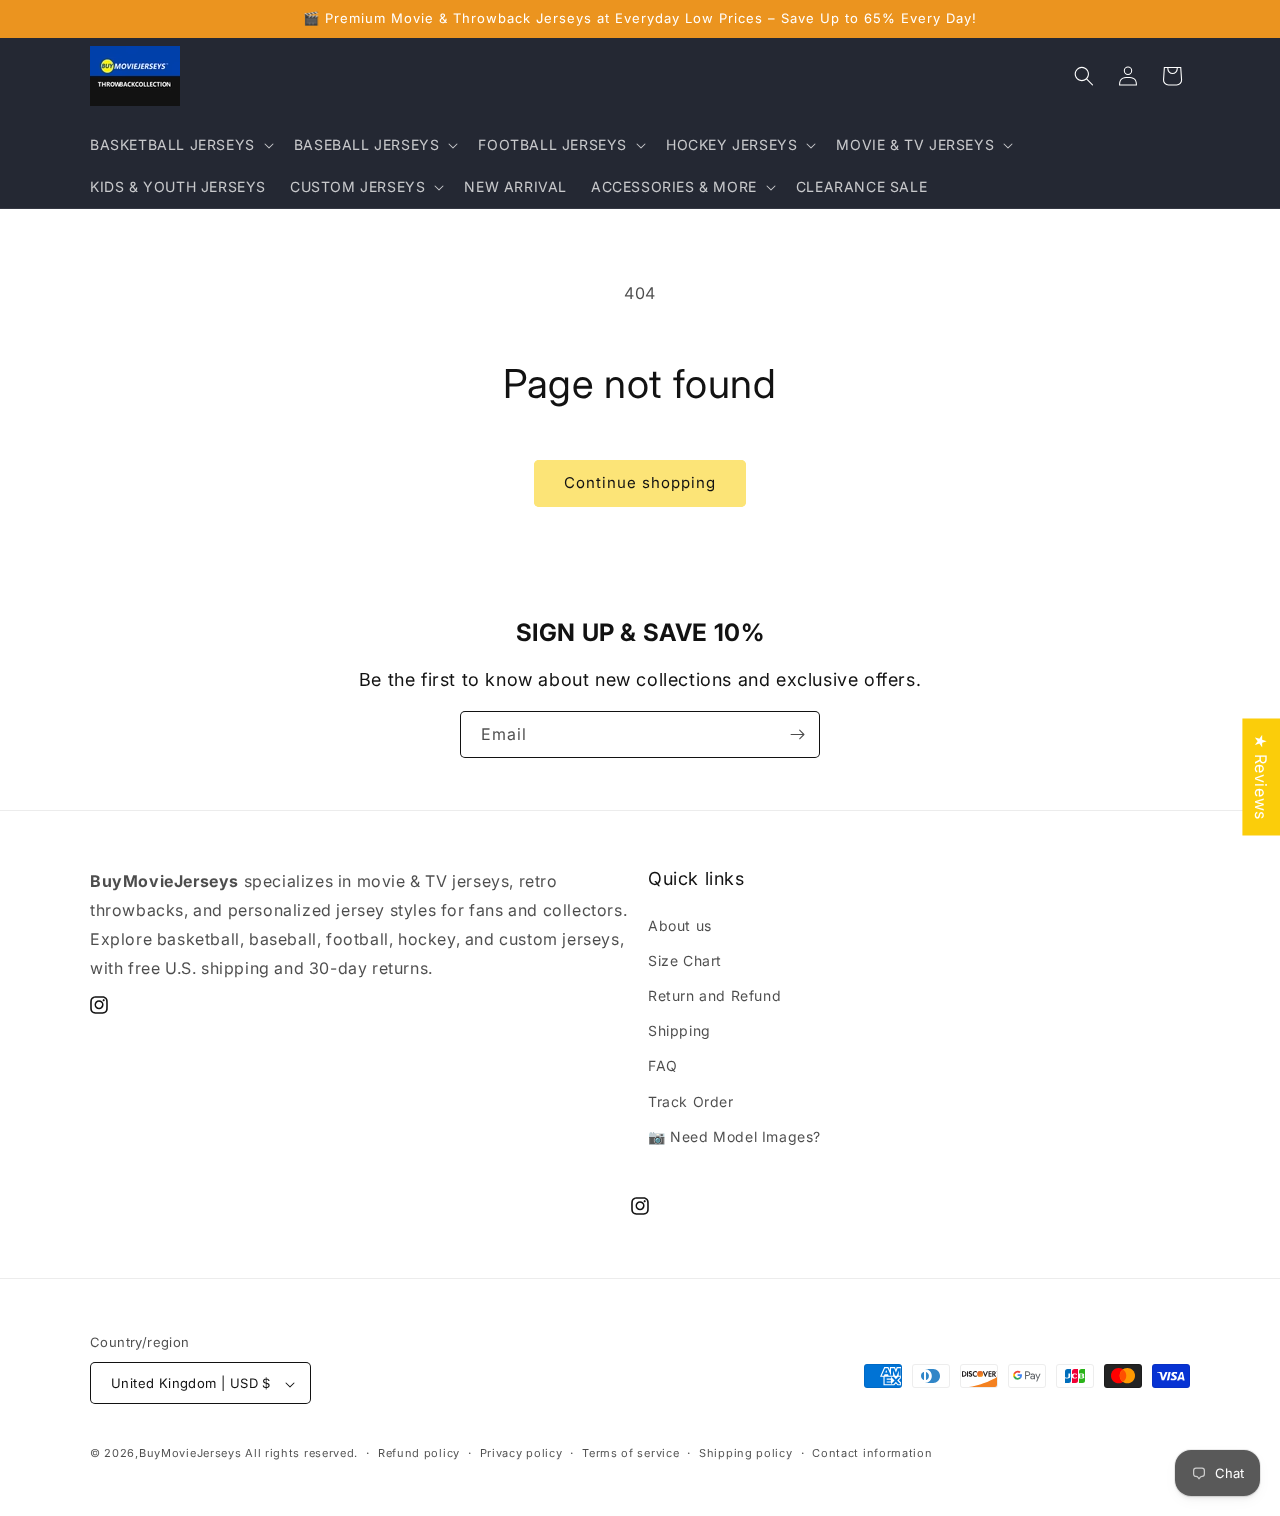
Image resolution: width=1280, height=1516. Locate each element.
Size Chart (685, 960)
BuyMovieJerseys (190, 1454)
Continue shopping (640, 482)
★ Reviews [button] (1261, 776)
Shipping (679, 1030)
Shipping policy (746, 1453)
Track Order (691, 1101)
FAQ (663, 1066)
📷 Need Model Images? (734, 1136)
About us (680, 925)
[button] (180, 145)
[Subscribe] (797, 734)
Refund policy (419, 1453)
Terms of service (630, 1453)
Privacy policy (521, 1453)
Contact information (872, 1453)
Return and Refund (714, 995)
